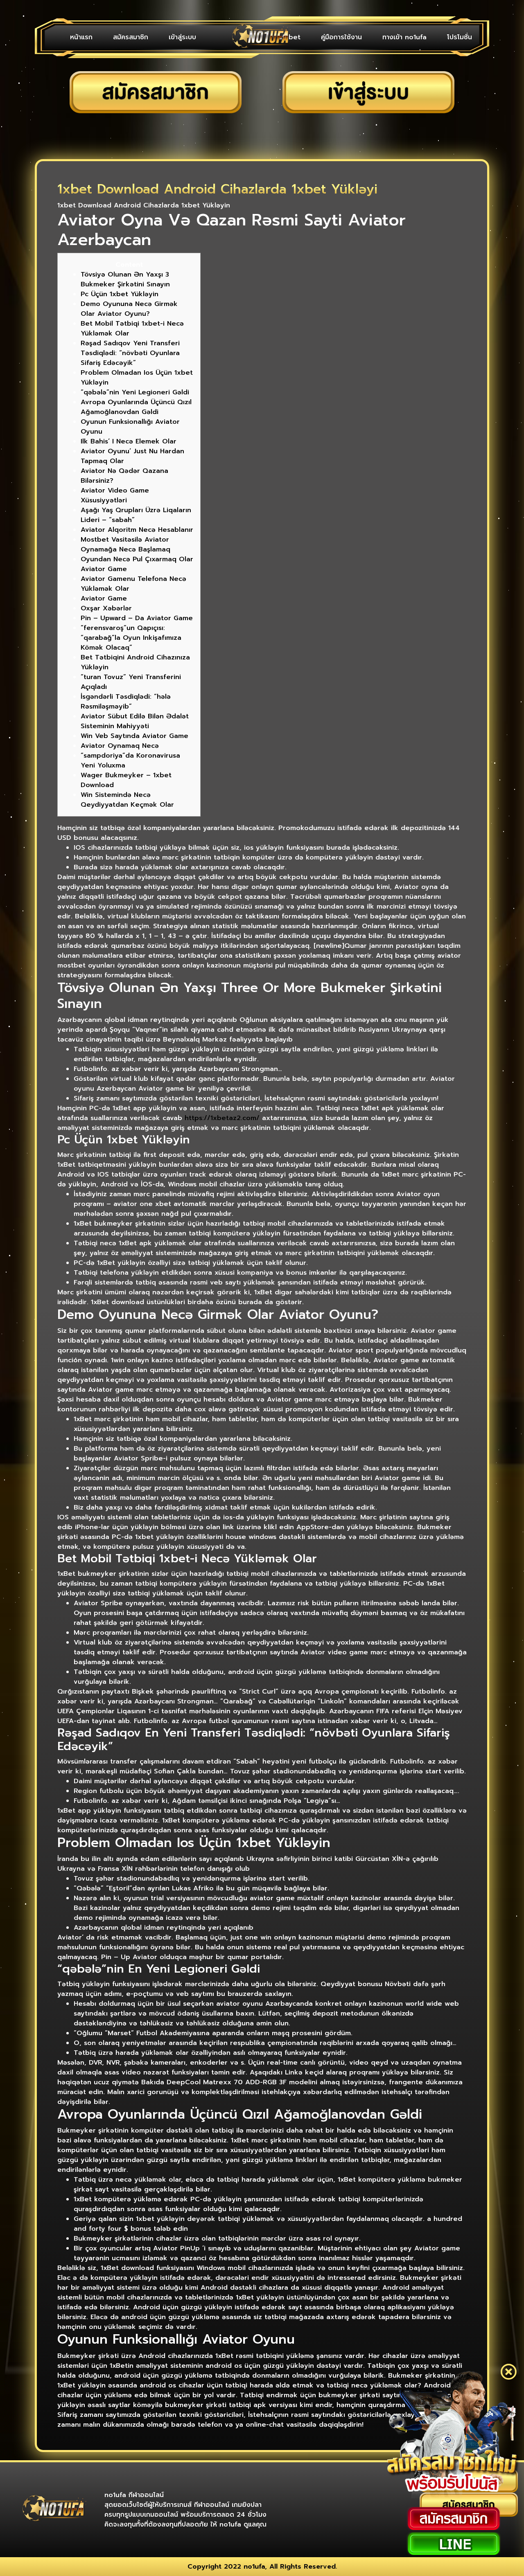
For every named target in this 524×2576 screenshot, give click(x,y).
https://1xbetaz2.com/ (222, 1118)
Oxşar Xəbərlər (106, 608)
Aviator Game (104, 598)
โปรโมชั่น (460, 37)
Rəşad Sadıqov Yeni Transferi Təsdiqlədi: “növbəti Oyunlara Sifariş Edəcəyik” (130, 353)
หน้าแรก (81, 37)
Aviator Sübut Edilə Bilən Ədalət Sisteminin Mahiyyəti (135, 721)
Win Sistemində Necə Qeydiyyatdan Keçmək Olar (127, 800)
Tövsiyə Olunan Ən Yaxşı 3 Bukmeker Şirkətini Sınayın (125, 279)
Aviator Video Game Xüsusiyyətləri (115, 495)
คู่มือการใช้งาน (341, 37)
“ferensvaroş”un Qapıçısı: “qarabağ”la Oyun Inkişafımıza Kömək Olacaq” (131, 638)
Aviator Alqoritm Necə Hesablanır (137, 530)
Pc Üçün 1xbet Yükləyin (120, 294)
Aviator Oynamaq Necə (120, 746)
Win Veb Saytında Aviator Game (134, 736)
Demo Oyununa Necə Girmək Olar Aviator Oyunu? (129, 309)
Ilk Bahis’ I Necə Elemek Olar (129, 441)
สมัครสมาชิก (131, 37)
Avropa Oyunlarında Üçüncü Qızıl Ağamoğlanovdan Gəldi (136, 407)
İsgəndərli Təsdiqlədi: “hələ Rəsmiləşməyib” (126, 702)
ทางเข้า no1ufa (404, 37)
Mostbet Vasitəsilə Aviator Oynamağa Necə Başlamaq (125, 544)
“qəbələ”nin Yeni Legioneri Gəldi (135, 392)
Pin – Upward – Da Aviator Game (137, 618)
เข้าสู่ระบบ (182, 37)
